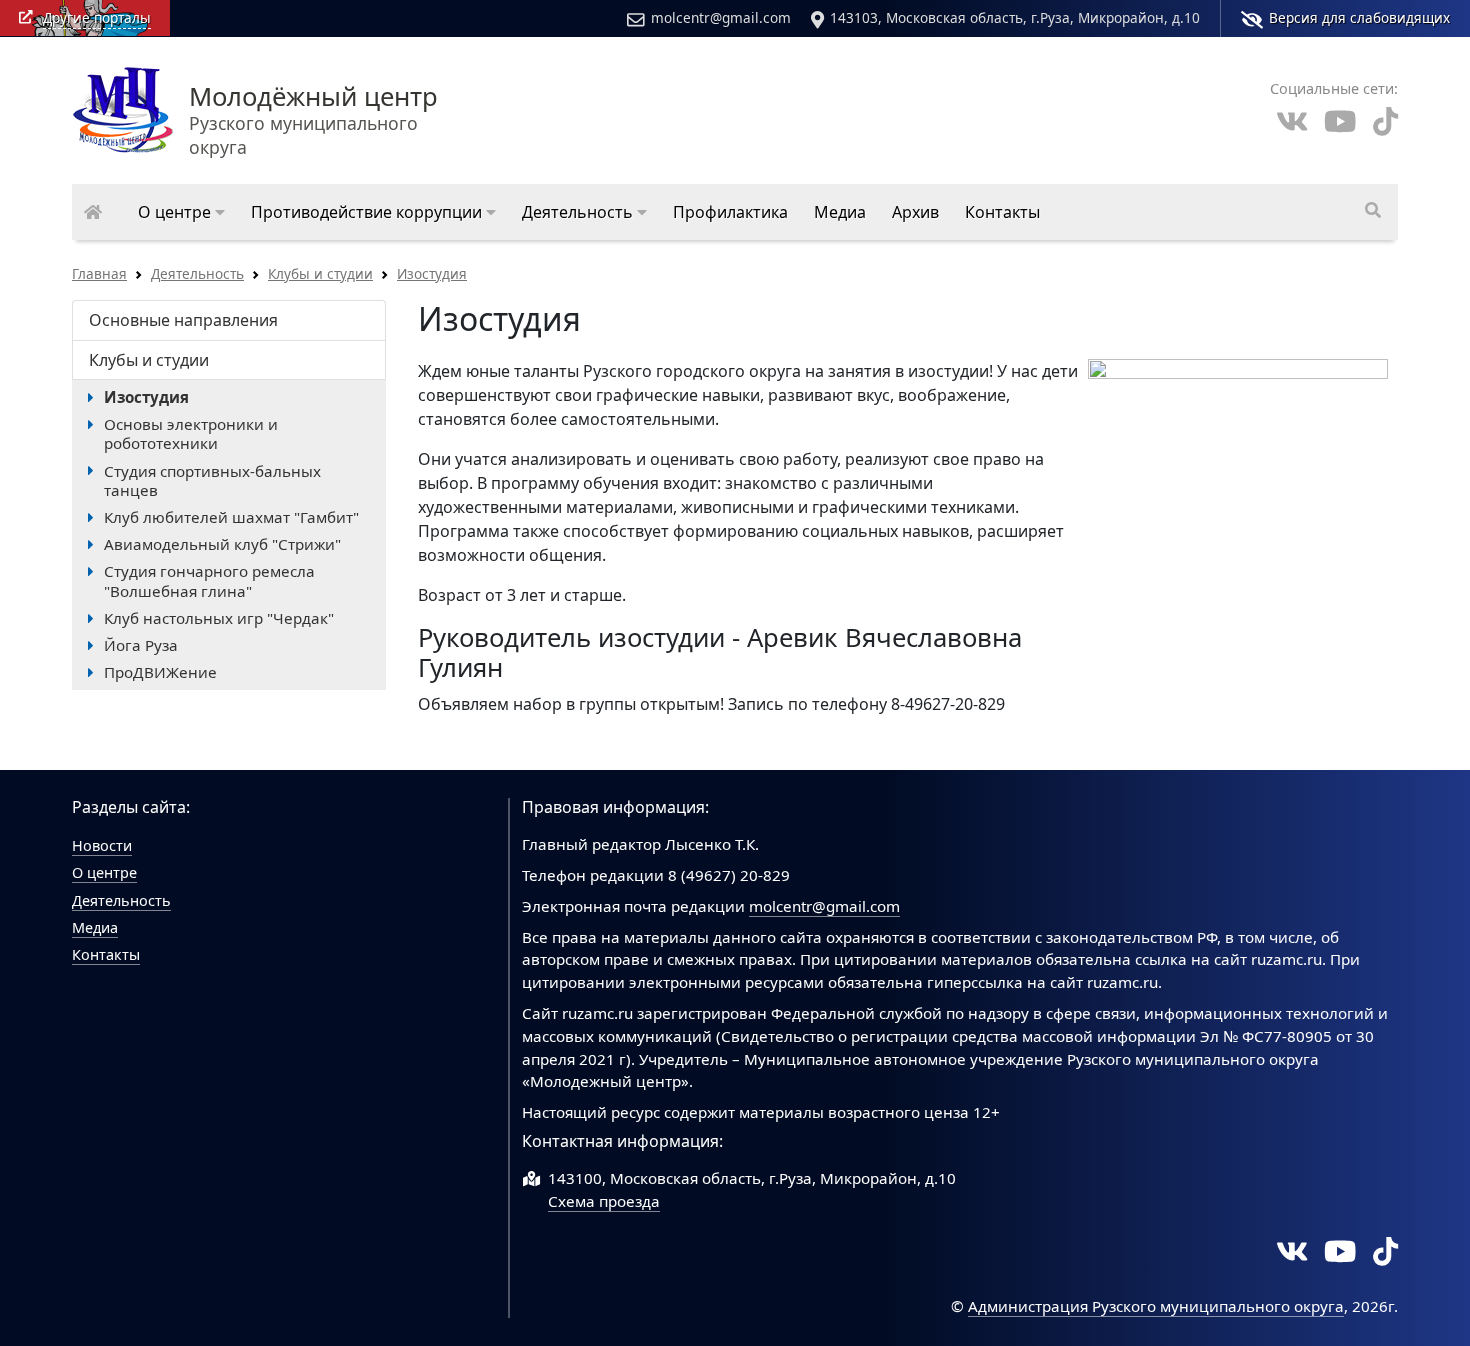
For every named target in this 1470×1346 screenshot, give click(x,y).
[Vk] (1292, 121)
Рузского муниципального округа (313, 122)
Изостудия (432, 273)
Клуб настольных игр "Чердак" (219, 618)
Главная (99, 273)
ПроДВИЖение (160, 672)
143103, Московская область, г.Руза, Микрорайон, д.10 (1015, 17)
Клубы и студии (320, 273)
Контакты (106, 954)
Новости (102, 845)
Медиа (95, 927)
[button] (181, 212)
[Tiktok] (1385, 121)
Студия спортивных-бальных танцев (212, 480)
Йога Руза (141, 645)
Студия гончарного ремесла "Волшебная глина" (209, 580)
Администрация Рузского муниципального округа (1156, 1306)
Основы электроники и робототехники (191, 433)
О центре (104, 872)
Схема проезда (604, 1201)
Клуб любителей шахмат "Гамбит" (231, 517)
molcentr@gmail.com (721, 17)
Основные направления (183, 320)
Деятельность (197, 273)
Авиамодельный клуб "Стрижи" (222, 544)
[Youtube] (1340, 121)
